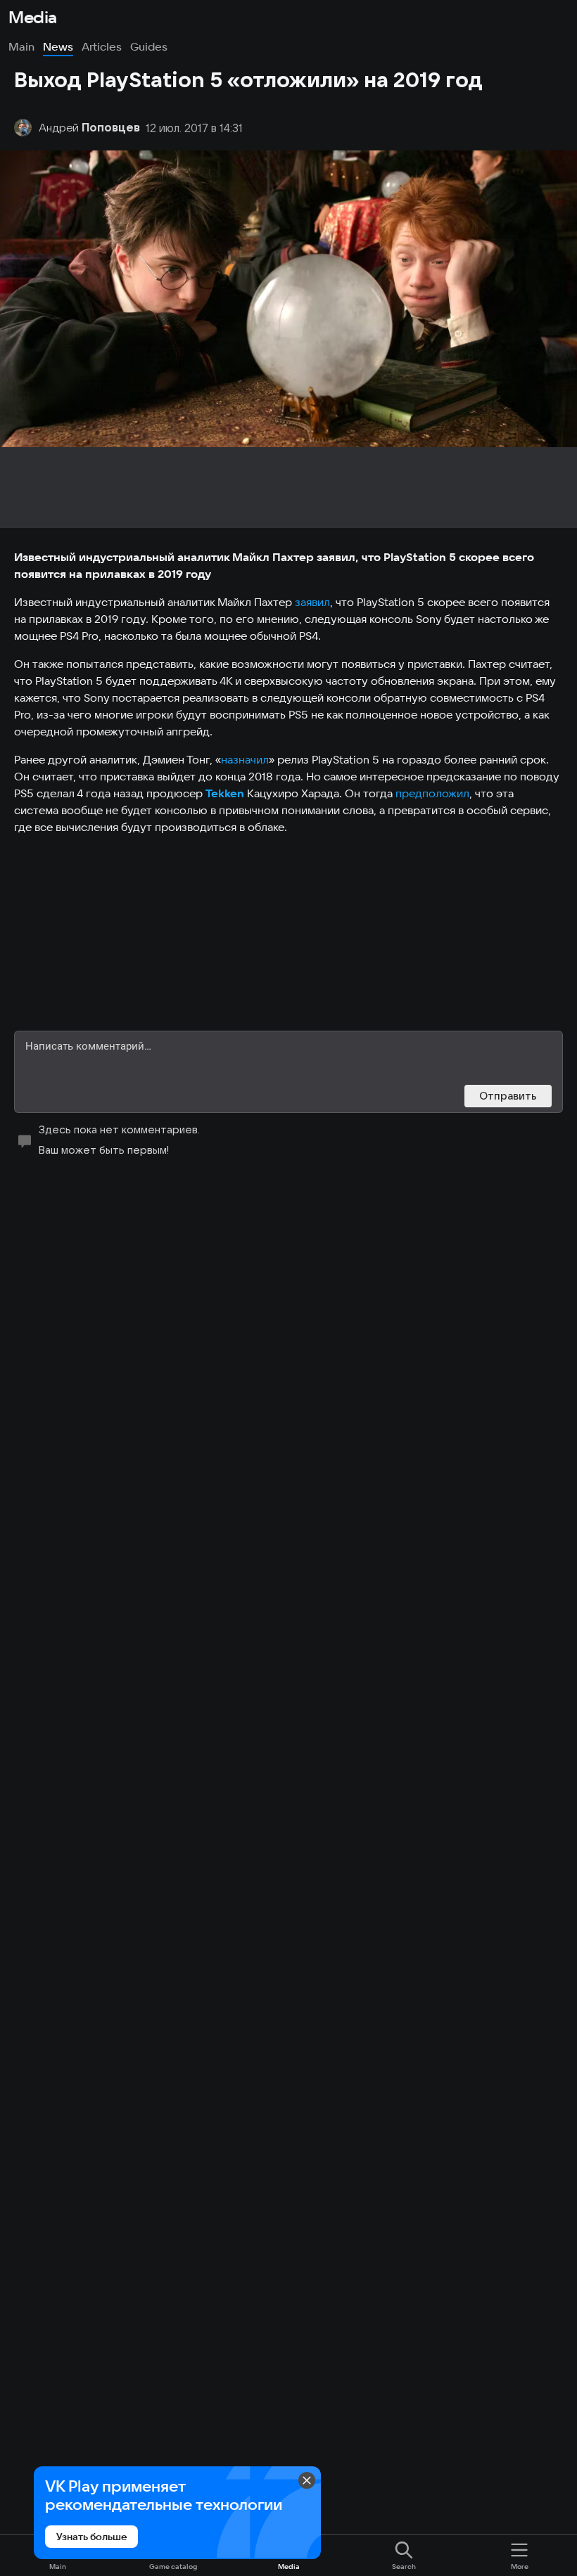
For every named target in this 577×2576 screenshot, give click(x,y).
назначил (245, 759)
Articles (102, 46)
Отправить (508, 1096)
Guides (149, 46)
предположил (432, 793)
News (58, 46)
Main (21, 46)
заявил (312, 602)
